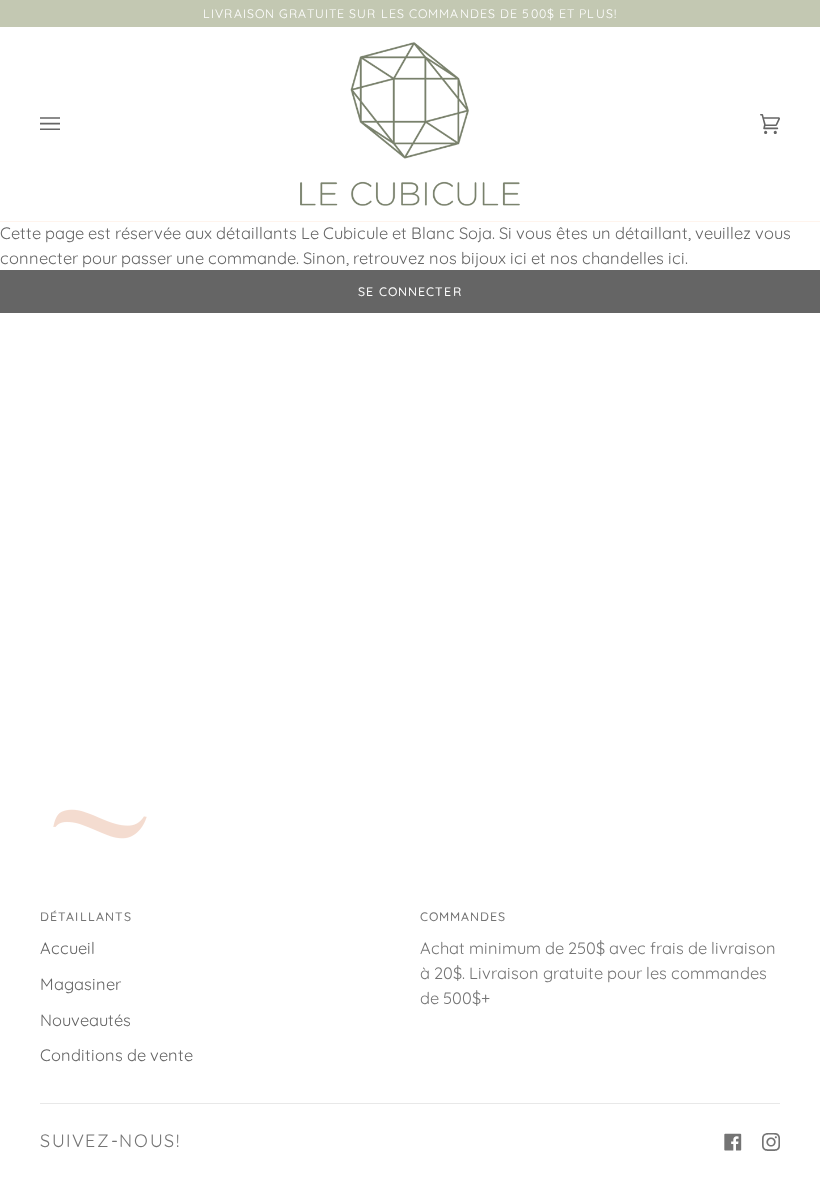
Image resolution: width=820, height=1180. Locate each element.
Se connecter (409, 291)
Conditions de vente (116, 1055)
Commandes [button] (463, 916)
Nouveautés (85, 1020)
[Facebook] (733, 1142)
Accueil (67, 948)
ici (518, 258)
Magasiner (80, 984)
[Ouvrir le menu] (70, 124)
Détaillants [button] (86, 916)
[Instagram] (771, 1142)
